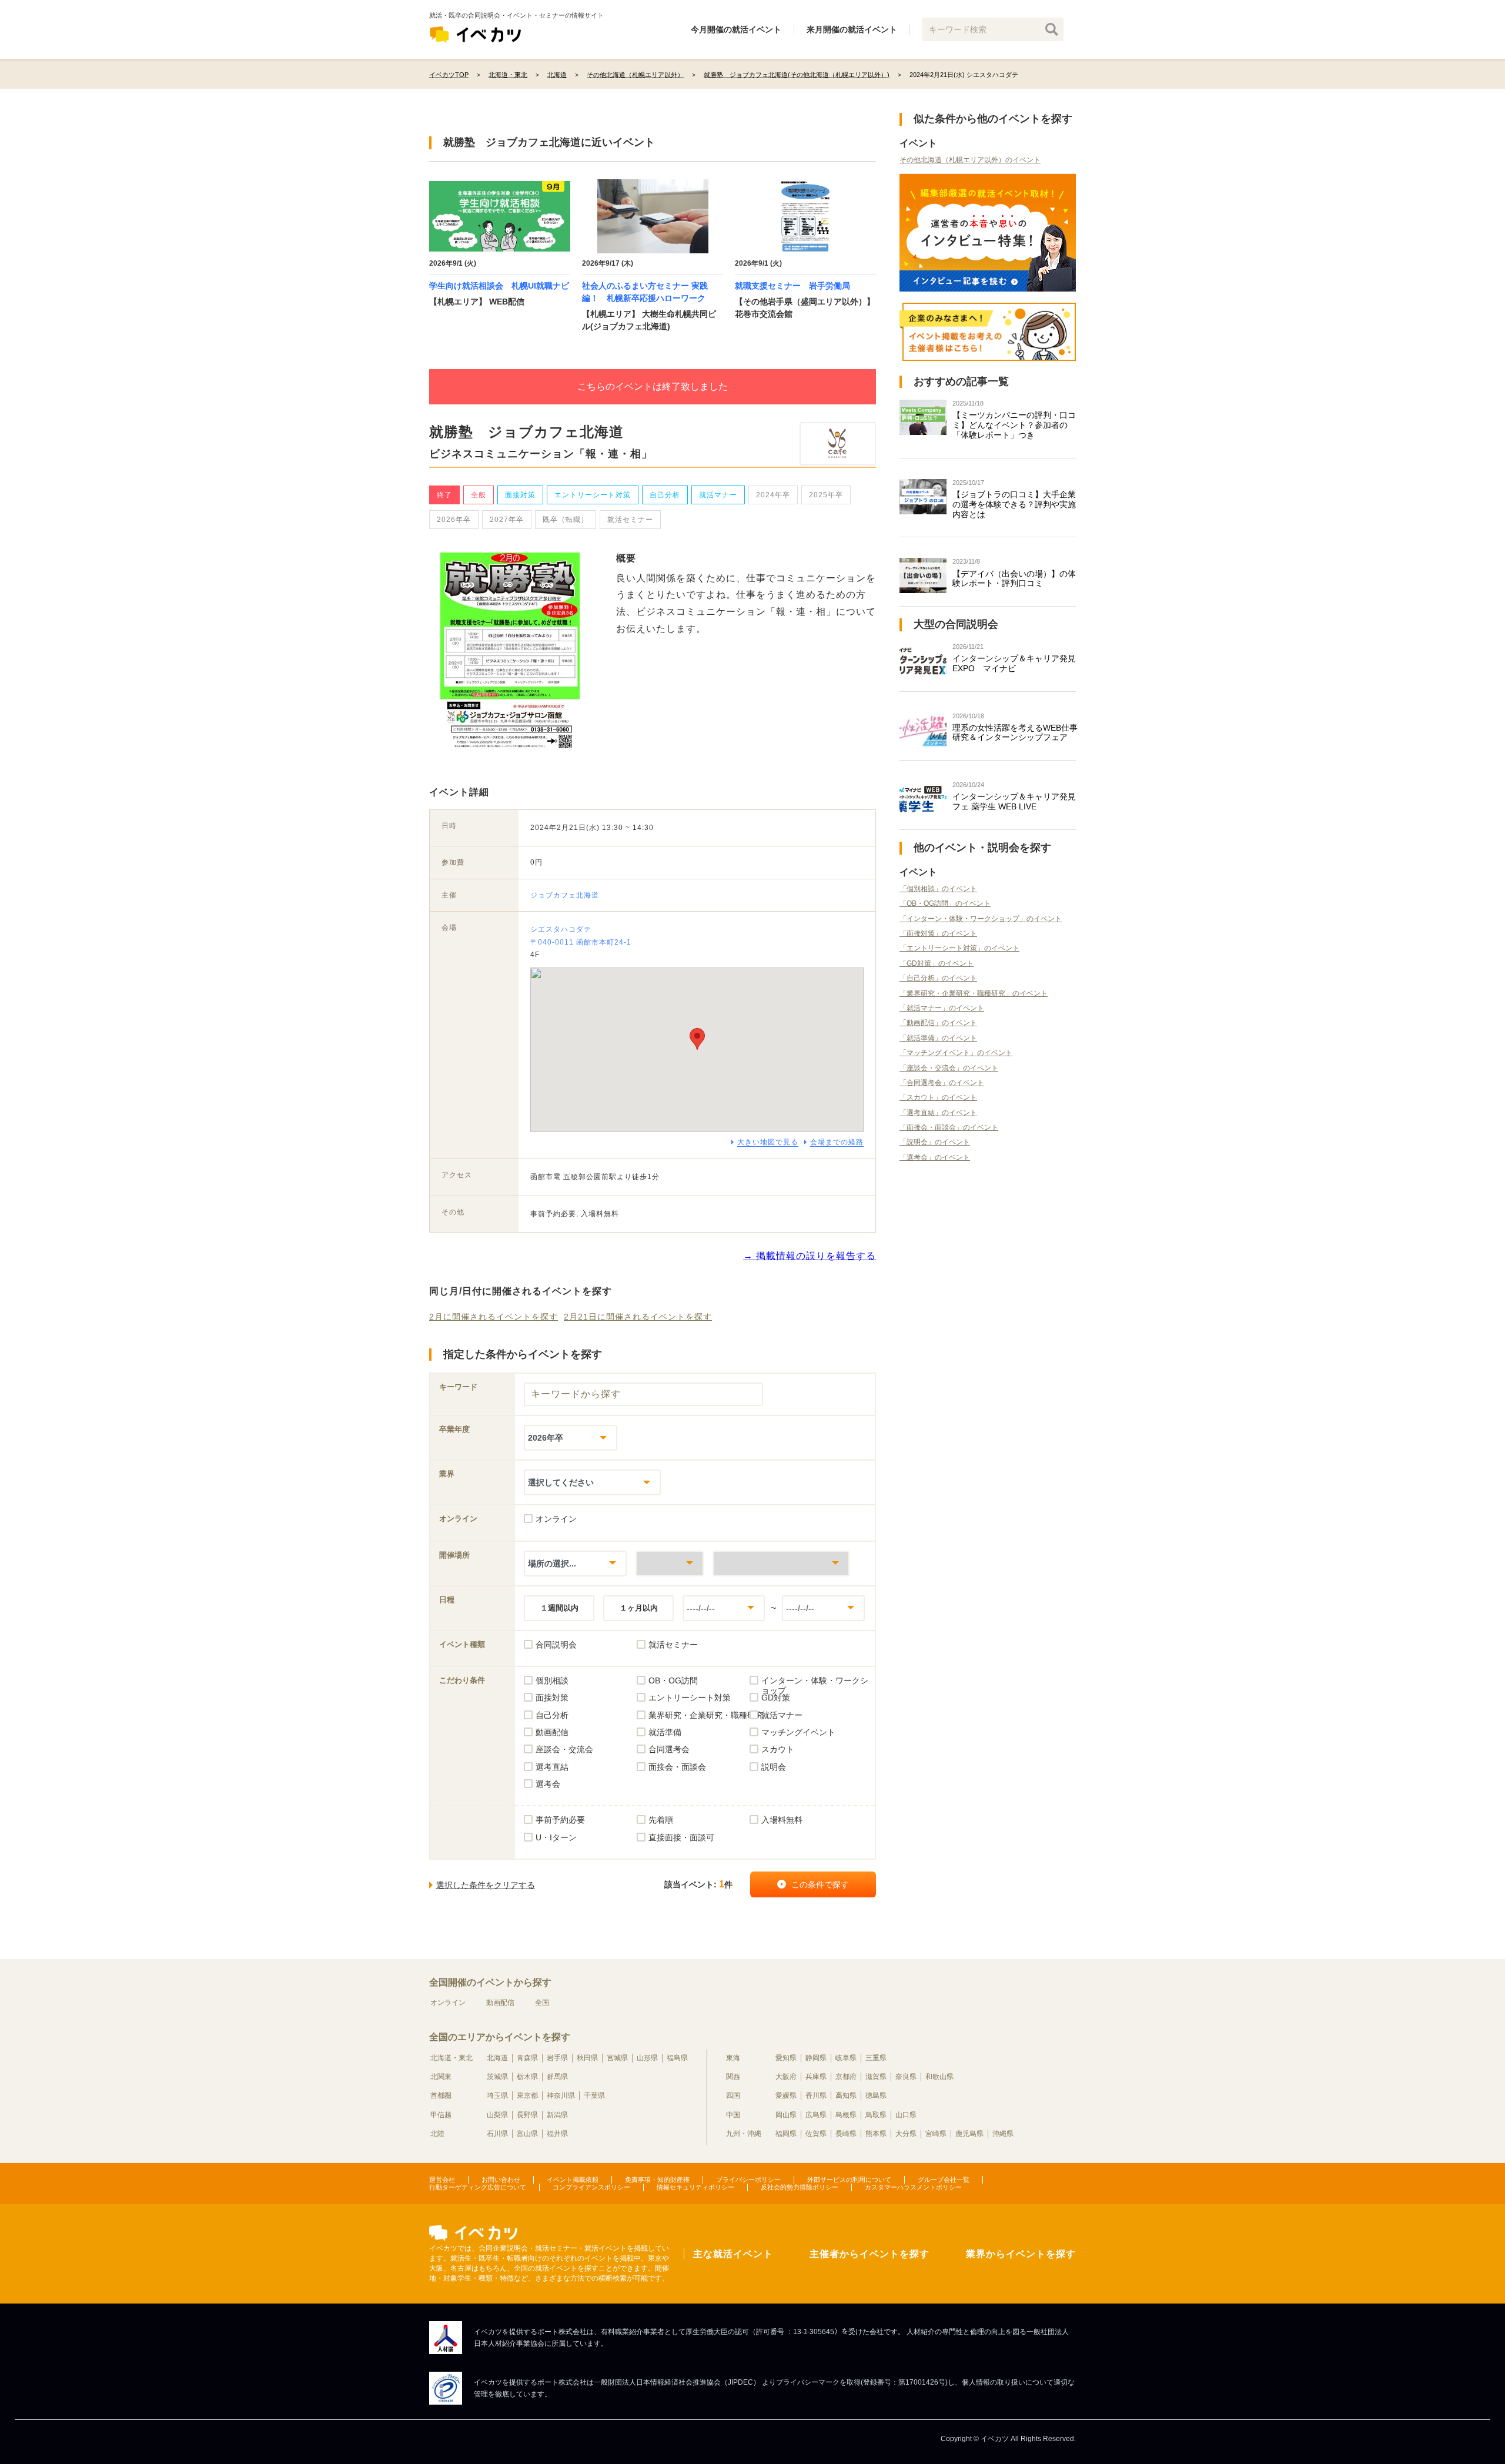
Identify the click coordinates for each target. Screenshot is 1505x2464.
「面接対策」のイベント (938, 933)
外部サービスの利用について (849, 2180)
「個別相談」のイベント (938, 889)
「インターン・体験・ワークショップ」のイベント (981, 919)
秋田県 (587, 2058)
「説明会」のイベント (935, 1142)
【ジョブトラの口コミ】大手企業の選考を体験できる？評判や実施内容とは (1014, 504)
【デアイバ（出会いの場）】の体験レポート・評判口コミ (1014, 579)
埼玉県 (497, 2095)
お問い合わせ (501, 2180)
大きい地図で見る (768, 1142)
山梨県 (497, 2115)
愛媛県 (786, 2095)
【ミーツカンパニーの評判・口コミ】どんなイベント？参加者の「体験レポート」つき (1014, 425)
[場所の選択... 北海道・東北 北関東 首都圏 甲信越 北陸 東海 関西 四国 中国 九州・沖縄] (575, 1563)
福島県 (677, 2058)
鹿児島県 (969, 2134)
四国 (733, 2095)
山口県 (906, 2115)
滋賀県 (876, 2077)
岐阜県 (846, 2058)
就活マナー (718, 495)
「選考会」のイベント (935, 1157)
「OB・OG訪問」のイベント (945, 903)
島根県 (846, 2115)
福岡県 (786, 2134)
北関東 (441, 2077)
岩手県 (557, 2058)
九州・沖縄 (744, 2134)
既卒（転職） (566, 520)
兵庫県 (816, 2077)
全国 (542, 2003)
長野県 (527, 2115)
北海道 (497, 2058)
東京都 (527, 2095)
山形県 (647, 2058)
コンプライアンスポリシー (591, 2187)
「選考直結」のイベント (938, 1113)
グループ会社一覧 (944, 2180)
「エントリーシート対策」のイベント (959, 948)
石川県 (497, 2134)
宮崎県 (936, 2134)
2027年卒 (507, 520)
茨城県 (497, 2077)
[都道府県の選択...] (670, 1563)
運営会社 (442, 2180)
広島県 (816, 2115)
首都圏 (441, 2095)
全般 (479, 495)
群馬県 (557, 2077)
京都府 (846, 2077)
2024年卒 (773, 495)
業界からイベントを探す (1021, 2254)
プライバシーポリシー (748, 2180)
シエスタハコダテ (561, 929)
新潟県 (557, 2115)
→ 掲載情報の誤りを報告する (810, 1256)
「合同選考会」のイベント (942, 1083)
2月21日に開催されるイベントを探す (638, 1317)
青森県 (527, 2058)
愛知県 (786, 2058)
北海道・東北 (451, 2058)
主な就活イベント (733, 2254)
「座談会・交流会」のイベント (949, 1068)
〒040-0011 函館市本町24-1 (581, 942)
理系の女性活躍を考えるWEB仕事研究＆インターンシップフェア (1015, 733)
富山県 (527, 2134)
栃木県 (527, 2077)
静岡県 (816, 2058)
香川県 (816, 2095)
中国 (733, 2115)
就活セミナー (630, 520)
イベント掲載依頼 (573, 2180)
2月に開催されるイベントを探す (494, 1317)
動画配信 (500, 2003)
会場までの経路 (837, 1142)
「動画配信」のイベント (938, 1023)
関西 (733, 2077)
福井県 (557, 2134)
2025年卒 (826, 495)
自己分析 (665, 495)
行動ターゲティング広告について (478, 2187)
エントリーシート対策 (593, 495)
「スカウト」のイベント (938, 1097)
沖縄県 (1003, 2134)
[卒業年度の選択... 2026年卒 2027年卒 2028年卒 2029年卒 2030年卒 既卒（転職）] (571, 1437)
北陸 (437, 2134)
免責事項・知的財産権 (657, 2180)
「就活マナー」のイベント (942, 1008)
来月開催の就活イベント (852, 29)
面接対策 (520, 495)
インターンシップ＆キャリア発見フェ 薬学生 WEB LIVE (1014, 801)
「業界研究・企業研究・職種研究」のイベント (974, 993)
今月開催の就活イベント (736, 29)
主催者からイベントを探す (869, 2254)
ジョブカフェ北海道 (565, 895)
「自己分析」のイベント (938, 978)
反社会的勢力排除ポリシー (800, 2187)
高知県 (846, 2095)
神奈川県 (561, 2095)
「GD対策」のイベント (937, 963)
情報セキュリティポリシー (695, 2187)
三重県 (876, 2058)
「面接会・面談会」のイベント (949, 1127)
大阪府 (786, 2077)
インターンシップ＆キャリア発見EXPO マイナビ (1014, 663)
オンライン (448, 2003)
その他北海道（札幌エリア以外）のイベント (970, 160)
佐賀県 (816, 2134)
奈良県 (906, 2077)
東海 (733, 2058)
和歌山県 (939, 2077)
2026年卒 (454, 520)
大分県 (906, 2134)
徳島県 (876, 2095)
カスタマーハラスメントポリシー (913, 2187)
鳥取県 (876, 2115)
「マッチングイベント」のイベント (956, 1053)
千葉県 (594, 2095)
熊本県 (876, 2134)
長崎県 (846, 2134)
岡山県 (786, 2115)
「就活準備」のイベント (938, 1038)
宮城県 (617, 2058)
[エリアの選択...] (781, 1563)
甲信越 (441, 2115)
